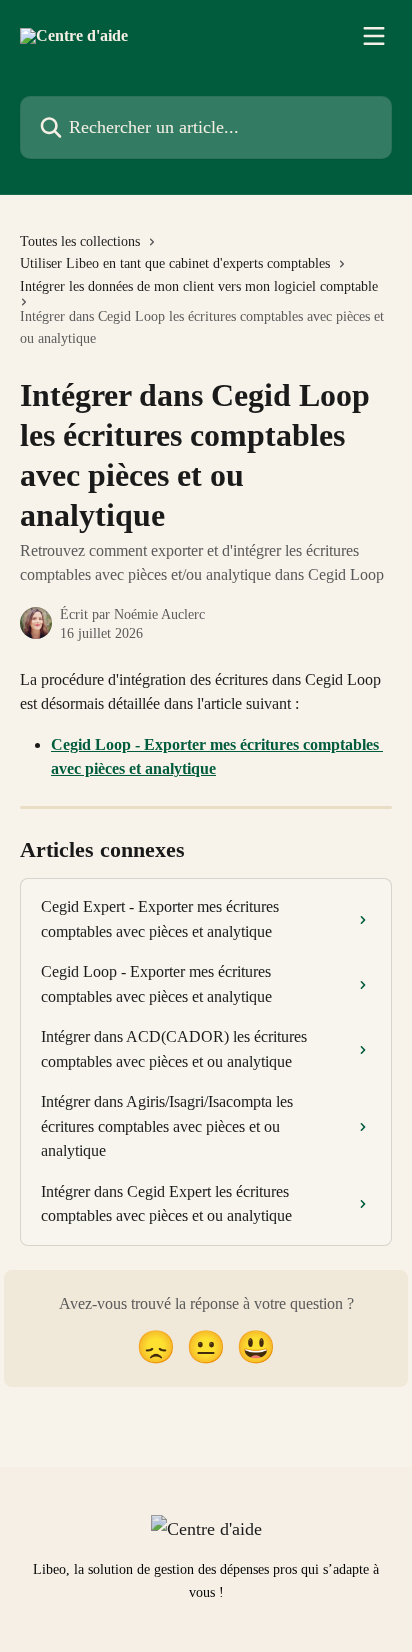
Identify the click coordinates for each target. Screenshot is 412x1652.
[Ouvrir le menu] (374, 36)
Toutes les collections (80, 241)
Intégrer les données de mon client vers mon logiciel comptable (199, 286)
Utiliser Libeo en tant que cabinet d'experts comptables (175, 263)
